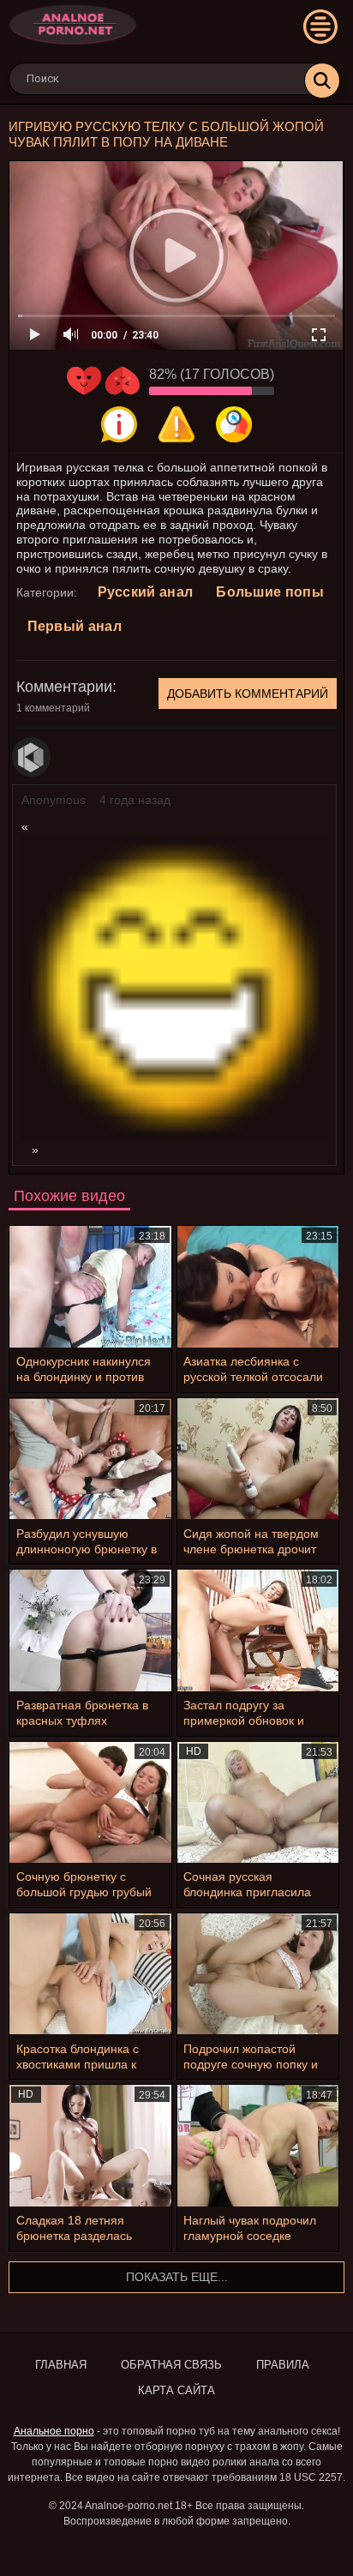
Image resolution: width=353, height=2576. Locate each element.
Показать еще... (177, 2277)
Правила (283, 2365)
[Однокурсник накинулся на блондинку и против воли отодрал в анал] (90, 1286)
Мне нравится (84, 381)
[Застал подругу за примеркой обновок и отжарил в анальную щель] (258, 1630)
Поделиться (234, 424)
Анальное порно (54, 2431)
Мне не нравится (123, 381)
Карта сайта (176, 2390)
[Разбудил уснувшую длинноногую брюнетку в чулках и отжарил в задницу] (90, 1459)
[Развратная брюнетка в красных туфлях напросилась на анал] (90, 1630)
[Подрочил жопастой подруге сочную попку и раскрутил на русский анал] (258, 1974)
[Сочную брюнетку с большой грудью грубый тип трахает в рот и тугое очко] (90, 1802)
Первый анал (75, 626)
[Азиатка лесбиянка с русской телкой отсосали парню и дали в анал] (258, 1286)
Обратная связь (171, 2365)
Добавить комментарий (248, 694)
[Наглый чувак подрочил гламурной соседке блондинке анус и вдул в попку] (258, 2145)
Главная (61, 2365)
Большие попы (270, 592)
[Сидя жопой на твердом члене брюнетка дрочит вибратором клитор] (258, 1459)
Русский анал (146, 592)
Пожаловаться (176, 424)
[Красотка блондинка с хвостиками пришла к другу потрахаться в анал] (90, 1974)
